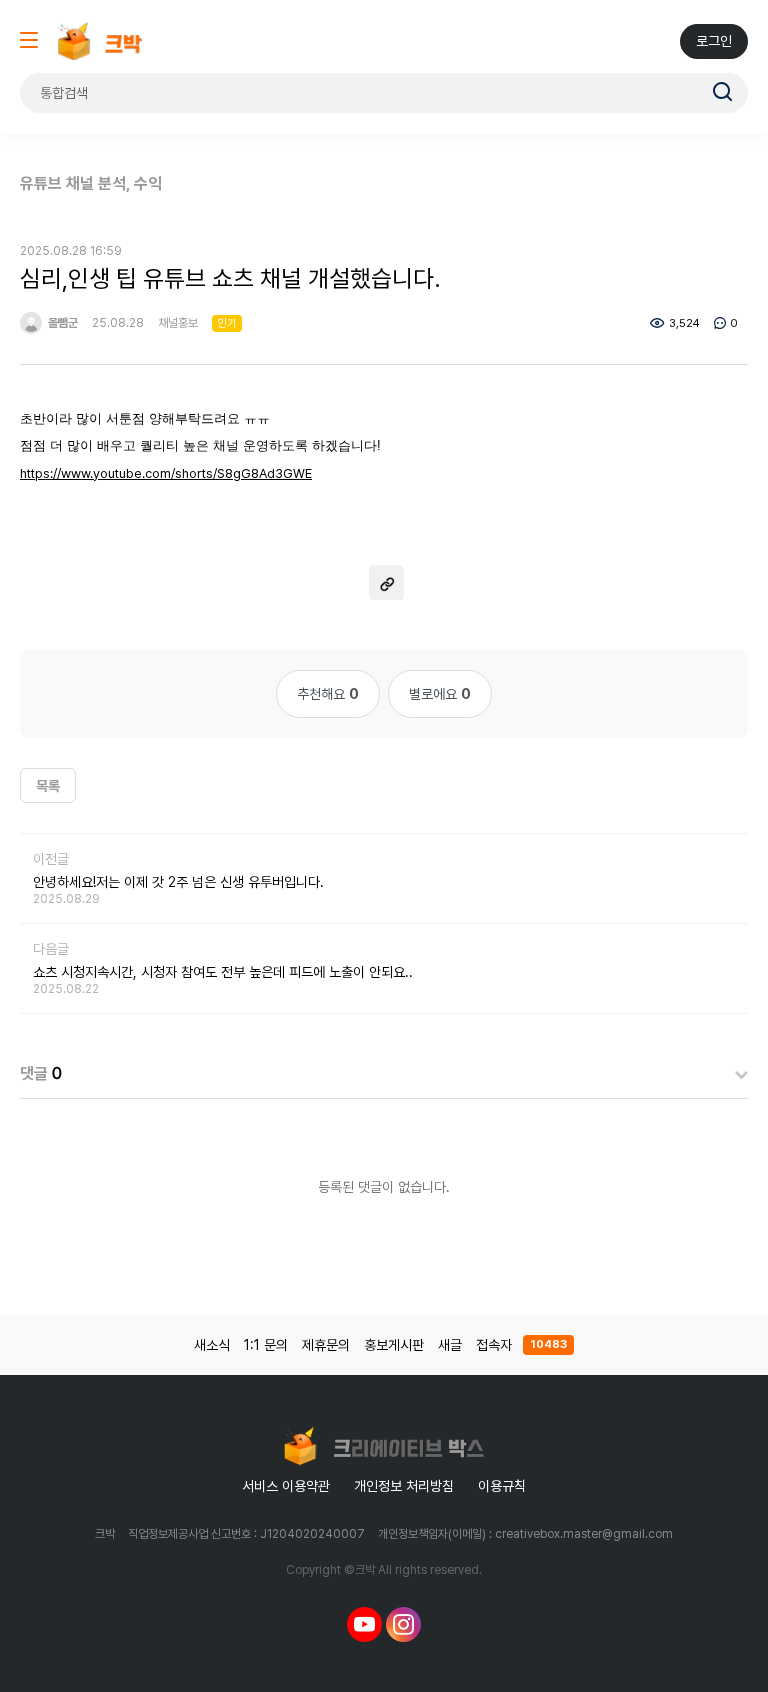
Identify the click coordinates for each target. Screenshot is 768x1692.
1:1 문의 (266, 1345)
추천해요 (328, 694)
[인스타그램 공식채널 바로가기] (403, 1623)
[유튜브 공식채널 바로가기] (364, 1623)
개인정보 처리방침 (404, 1486)
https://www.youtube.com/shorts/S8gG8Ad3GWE (166, 473)
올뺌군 (61, 323)
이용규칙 (502, 1486)
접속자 (521, 1345)
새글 (450, 1345)
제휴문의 (326, 1345)
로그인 (714, 41)
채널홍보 (178, 323)
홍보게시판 (394, 1345)
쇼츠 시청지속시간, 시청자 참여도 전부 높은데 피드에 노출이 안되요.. (223, 972)
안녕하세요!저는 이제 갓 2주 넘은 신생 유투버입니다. (178, 882)
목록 (48, 786)
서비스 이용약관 (286, 1486)
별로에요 (440, 694)
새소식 (212, 1345)
